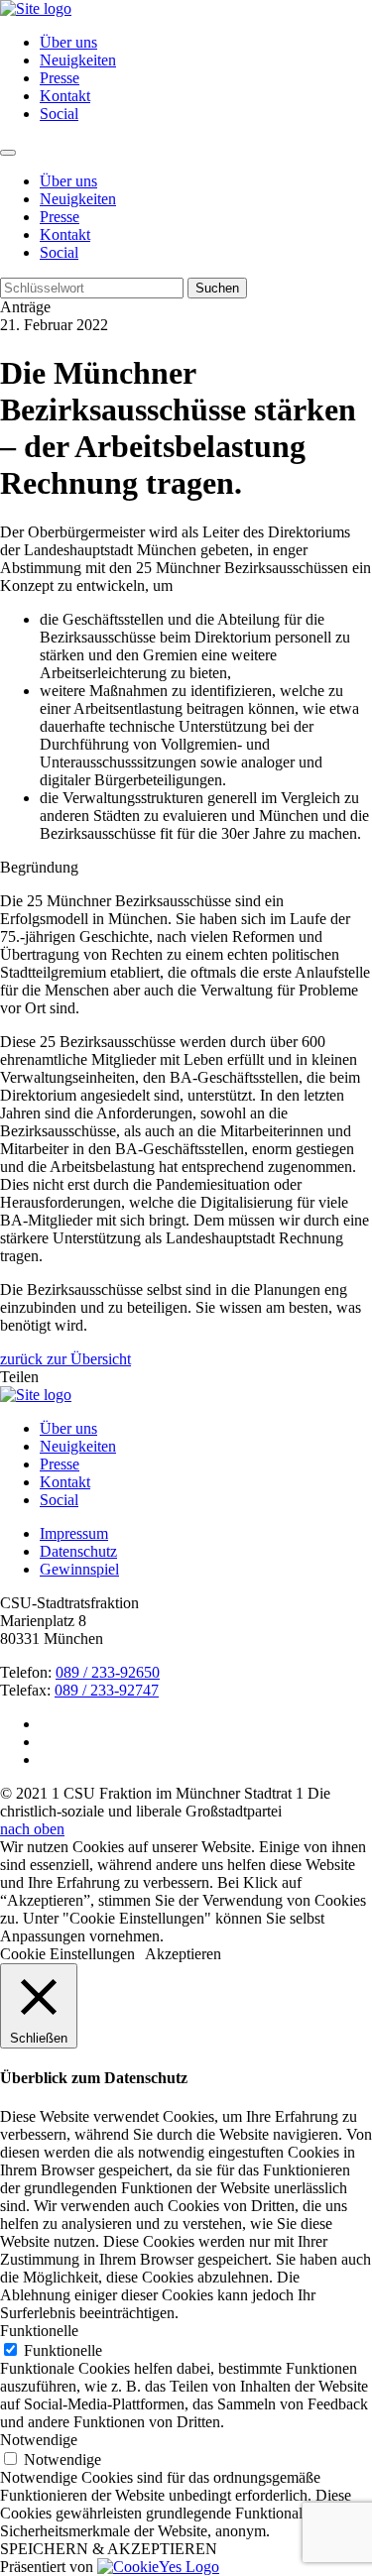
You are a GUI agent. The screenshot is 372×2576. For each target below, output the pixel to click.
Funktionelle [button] (39, 2331)
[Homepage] (36, 1395)
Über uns (68, 42)
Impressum (74, 1533)
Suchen (217, 288)
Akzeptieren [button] (183, 1954)
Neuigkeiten (78, 60)
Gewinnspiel (79, 1569)
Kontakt (65, 96)
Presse (60, 78)
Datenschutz (78, 1551)
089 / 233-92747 (107, 1690)
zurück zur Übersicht (65, 1359)
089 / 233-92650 (108, 1672)
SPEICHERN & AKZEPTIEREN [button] (109, 2549)
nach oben (32, 1829)
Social (59, 114)
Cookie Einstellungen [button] (67, 1954)
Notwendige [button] (39, 2440)
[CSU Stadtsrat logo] (36, 8)
